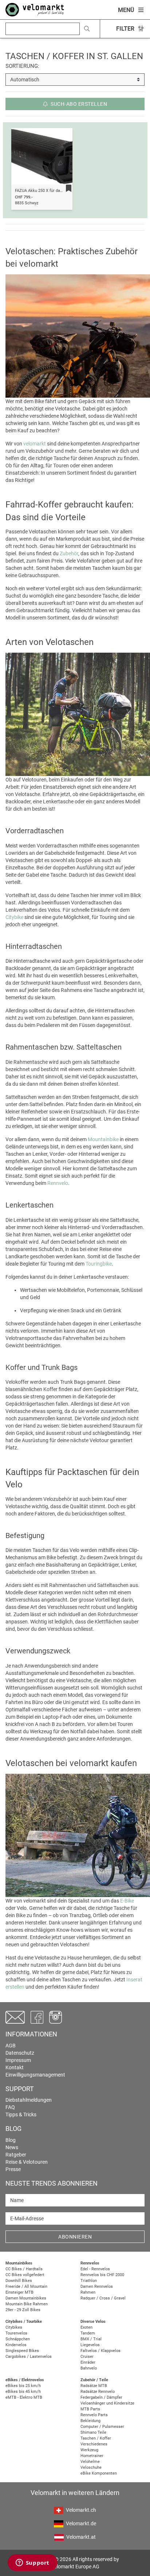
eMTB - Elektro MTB (24, 2397)
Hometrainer (92, 2456)
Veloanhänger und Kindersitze (107, 2403)
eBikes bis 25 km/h (23, 2386)
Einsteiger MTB (19, 2292)
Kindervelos (16, 2345)
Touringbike (99, 1264)
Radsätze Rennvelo (98, 2392)
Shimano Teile (93, 2432)
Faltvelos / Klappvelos (100, 2351)
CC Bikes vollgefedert (25, 2275)
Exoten (86, 2327)
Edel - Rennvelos (95, 2269)
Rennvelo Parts (94, 2415)
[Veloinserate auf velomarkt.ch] (35, 9)
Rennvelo (58, 1183)
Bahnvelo (89, 2368)
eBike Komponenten (99, 2473)
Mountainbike (103, 1139)
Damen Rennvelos (97, 2287)
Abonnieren (75, 2237)
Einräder (88, 2362)
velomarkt (35, 444)
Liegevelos (90, 2345)
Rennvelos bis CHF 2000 (102, 2275)
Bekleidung (90, 2421)
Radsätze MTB (94, 2386)
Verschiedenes (94, 2444)
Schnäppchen (18, 2339)
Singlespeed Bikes (22, 2351)
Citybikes (14, 2327)
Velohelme (90, 2462)
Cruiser (87, 2357)
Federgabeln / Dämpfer (101, 2397)
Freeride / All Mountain (26, 2287)
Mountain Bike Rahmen (27, 2304)
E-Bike (127, 1901)
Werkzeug (89, 2450)
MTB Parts (90, 2409)
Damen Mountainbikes (26, 2298)
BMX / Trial (91, 2339)
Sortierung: (22, 66)
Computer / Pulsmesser (102, 2427)
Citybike (14, 917)
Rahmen (88, 2292)
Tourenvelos (16, 2333)
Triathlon (89, 2281)
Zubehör (69, 553)
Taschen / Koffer (96, 2438)
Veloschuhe (91, 2467)
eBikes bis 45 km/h (23, 2392)
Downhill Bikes (19, 2281)
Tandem (88, 2333)
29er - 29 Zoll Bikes (23, 2310)
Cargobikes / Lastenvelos (29, 2357)
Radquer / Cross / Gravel (103, 2298)
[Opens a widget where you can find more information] (32, 2563)
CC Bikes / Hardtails (24, 2269)
